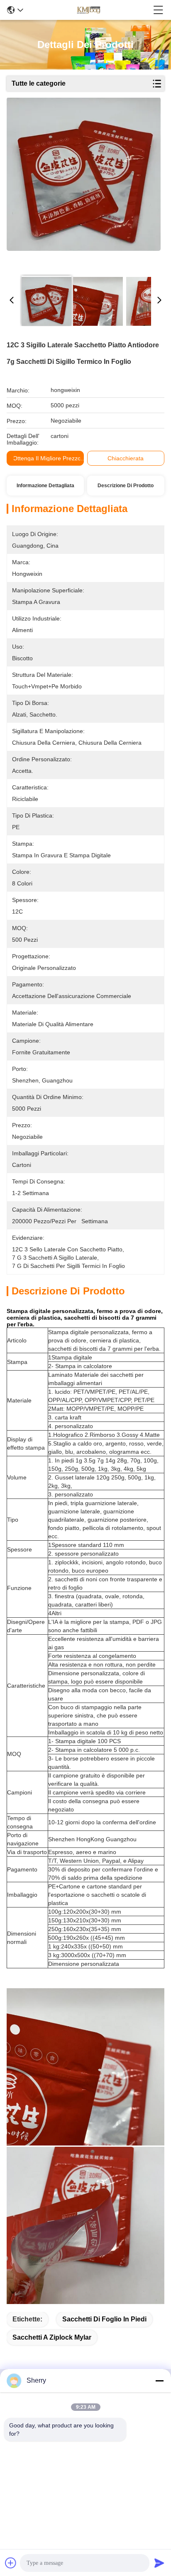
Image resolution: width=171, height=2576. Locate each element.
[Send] (159, 2563)
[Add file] (11, 2563)
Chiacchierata (126, 458)
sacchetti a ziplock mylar (52, 2337)
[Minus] (159, 2381)
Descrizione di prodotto (126, 486)
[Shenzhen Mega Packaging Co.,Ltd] (88, 10)
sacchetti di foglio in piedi (104, 2319)
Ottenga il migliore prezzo (47, 458)
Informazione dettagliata (45, 486)
